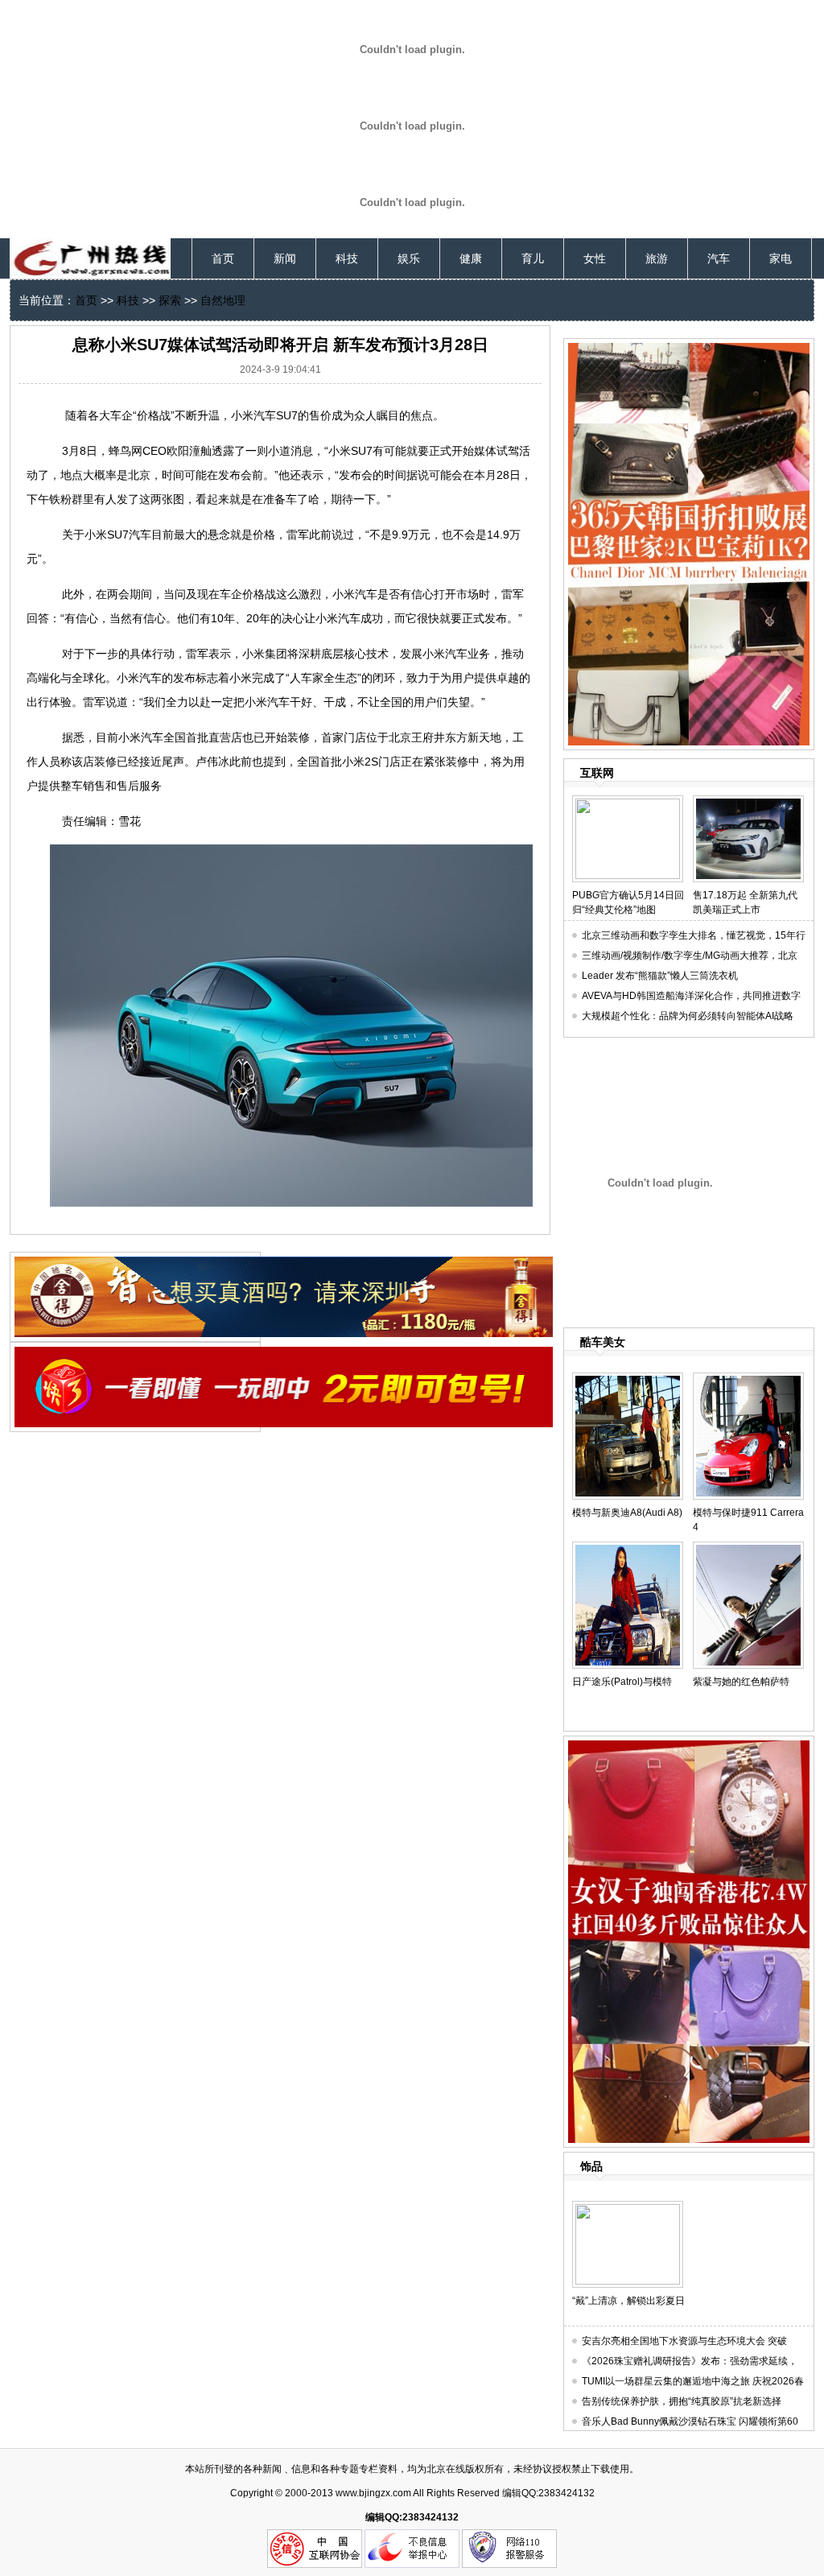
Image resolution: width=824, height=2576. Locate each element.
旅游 (657, 258)
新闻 (285, 258)
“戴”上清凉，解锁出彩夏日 (628, 2301)
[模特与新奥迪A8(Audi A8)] (628, 1379)
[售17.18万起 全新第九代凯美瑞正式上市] (748, 802)
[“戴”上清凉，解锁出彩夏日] (628, 2207)
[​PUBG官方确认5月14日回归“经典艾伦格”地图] (628, 802)
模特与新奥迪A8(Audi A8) (627, 1513)
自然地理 (223, 300)
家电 (781, 258)
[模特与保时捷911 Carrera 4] (748, 1379)
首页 (223, 258)
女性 (595, 258)
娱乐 (409, 258)
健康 (471, 258)
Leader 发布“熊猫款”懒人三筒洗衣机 (660, 976)
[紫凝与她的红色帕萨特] (748, 1548)
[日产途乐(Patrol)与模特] (628, 1548)
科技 (347, 258)
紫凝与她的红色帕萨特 (741, 1682)
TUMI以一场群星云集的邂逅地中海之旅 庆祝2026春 (693, 2381)
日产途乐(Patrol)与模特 (622, 1682)
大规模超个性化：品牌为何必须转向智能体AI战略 (688, 1016)
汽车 (719, 258)
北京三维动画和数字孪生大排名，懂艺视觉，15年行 (694, 935)
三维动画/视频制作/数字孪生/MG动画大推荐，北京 (690, 956)
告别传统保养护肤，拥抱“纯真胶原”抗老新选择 (682, 2401)
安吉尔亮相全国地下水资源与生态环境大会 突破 (684, 2341)
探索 (170, 300)
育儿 (533, 258)
